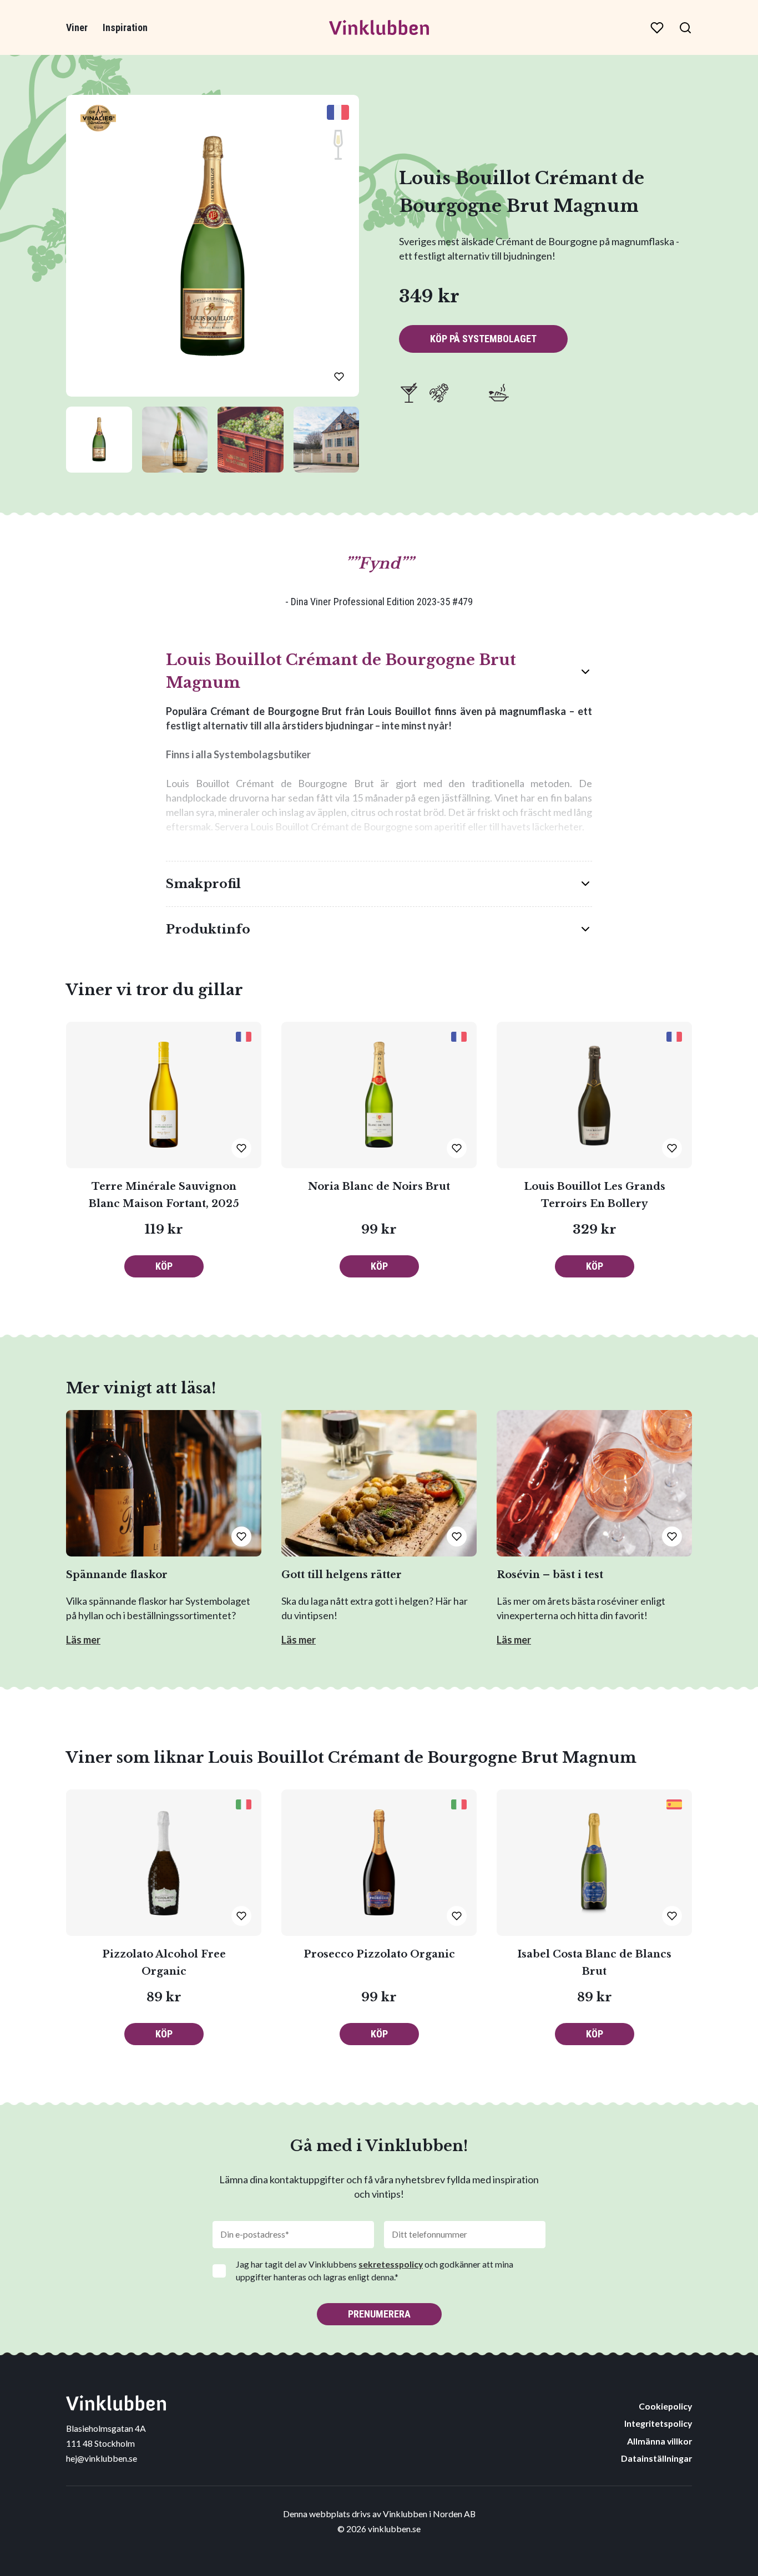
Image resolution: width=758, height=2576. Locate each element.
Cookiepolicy (665, 2406)
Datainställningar (656, 2458)
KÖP (164, 1266)
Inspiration (125, 27)
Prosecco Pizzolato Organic (379, 1954)
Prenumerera (379, 2314)
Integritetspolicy (658, 2423)
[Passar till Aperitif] (409, 393)
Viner (77, 27)
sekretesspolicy (391, 2264)
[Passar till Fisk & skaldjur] (439, 393)
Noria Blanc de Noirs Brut (379, 1186)
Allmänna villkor (660, 2441)
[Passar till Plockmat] (469, 393)
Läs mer (83, 1640)
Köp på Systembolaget (483, 339)
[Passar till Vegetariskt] (499, 393)
